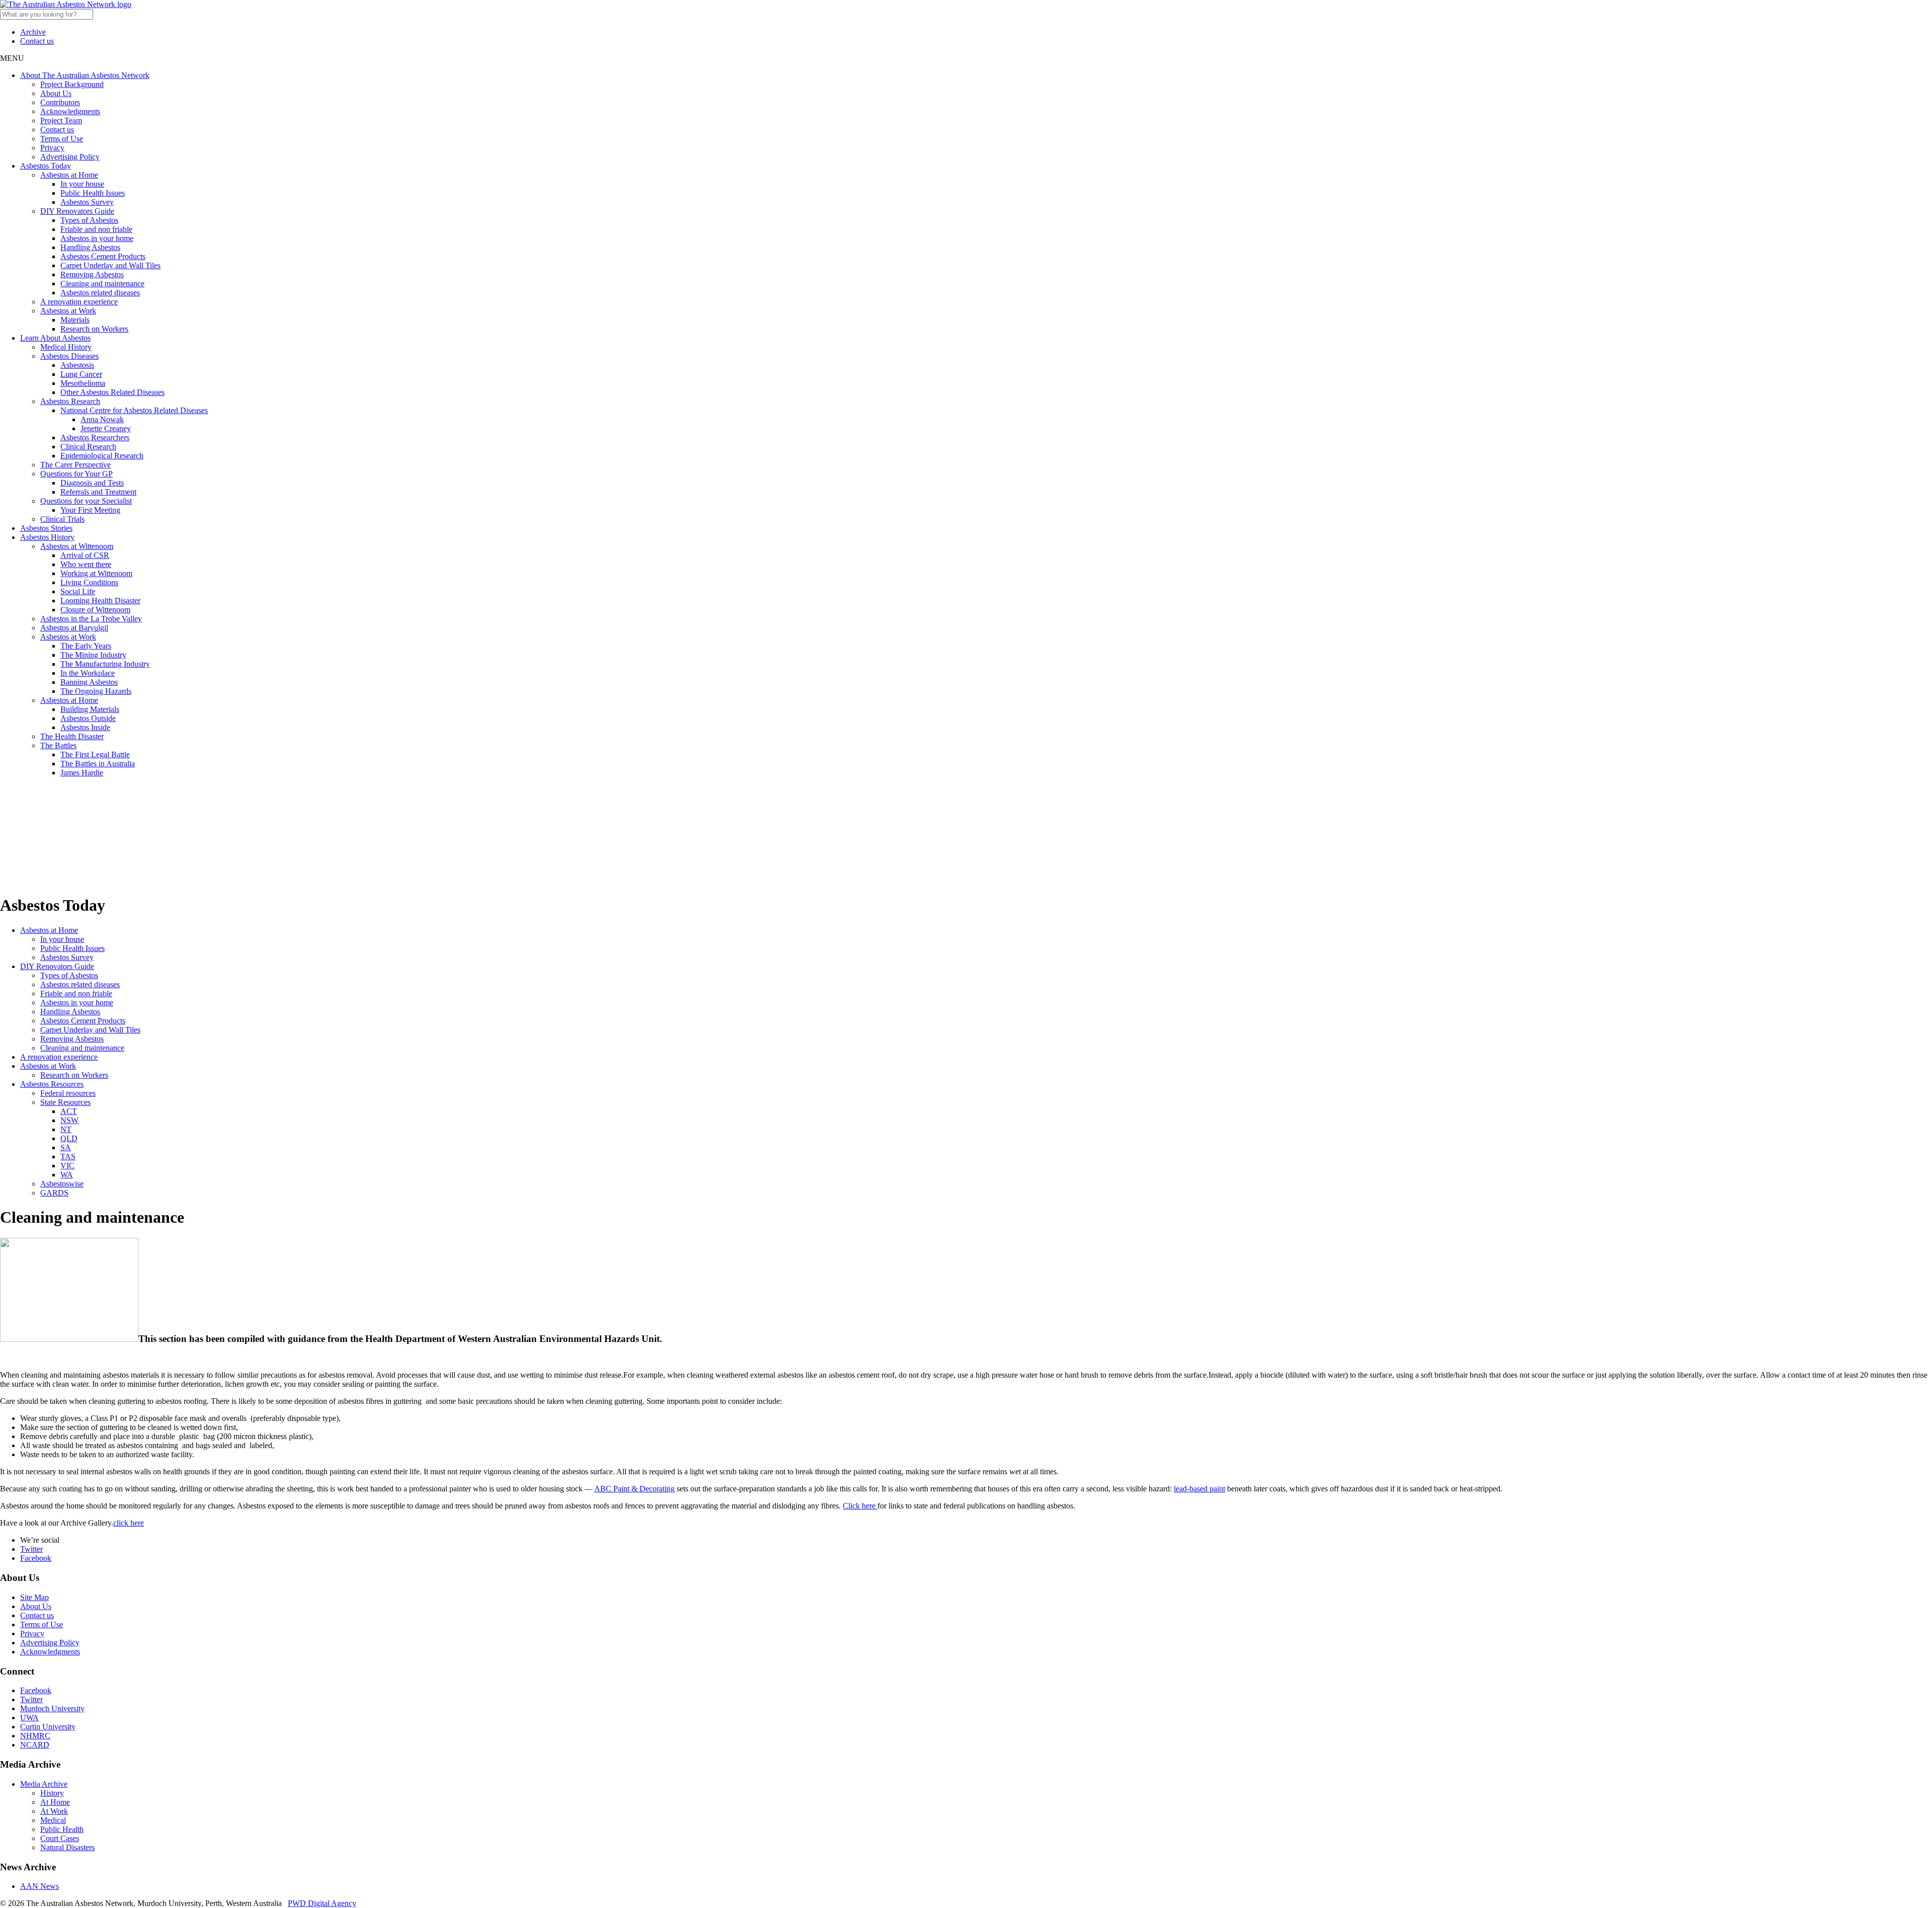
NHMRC (35, 1736)
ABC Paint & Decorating (634, 1489)
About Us (56, 93)
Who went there (86, 564)
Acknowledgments (70, 111)
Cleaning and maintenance (102, 284)
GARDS (54, 1193)
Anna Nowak (102, 419)
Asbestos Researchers (95, 438)
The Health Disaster (72, 736)
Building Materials (90, 709)
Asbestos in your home (97, 238)
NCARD (35, 1745)
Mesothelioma (83, 383)
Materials (75, 320)
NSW (69, 1120)
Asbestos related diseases (100, 293)
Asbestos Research (70, 401)
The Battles (58, 745)
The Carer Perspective (75, 465)
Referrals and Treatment (98, 492)
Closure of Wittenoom (95, 610)
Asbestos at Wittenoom (77, 546)
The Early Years (86, 646)
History (52, 1793)
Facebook (36, 1558)
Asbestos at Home (69, 175)
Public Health (62, 1829)
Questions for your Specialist (86, 501)
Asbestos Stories (46, 528)
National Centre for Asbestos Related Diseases (134, 410)
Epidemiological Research (102, 456)
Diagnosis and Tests (92, 483)
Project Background (72, 84)
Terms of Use (62, 139)
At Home (55, 1802)
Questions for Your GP (76, 474)
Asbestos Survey (87, 202)
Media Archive (44, 1784)
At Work (54, 1811)
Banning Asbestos (89, 682)
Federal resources (68, 1093)
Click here (860, 1506)
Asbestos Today (46, 166)
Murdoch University (52, 1708)
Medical (53, 1820)
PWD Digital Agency (322, 1903)
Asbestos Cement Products (103, 256)
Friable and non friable (96, 229)
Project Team (61, 121)
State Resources (65, 1102)
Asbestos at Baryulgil (74, 628)
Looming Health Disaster (100, 601)
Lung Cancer (81, 374)
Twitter (31, 1549)
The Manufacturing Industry (105, 664)
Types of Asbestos (89, 220)
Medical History (66, 347)
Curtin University (48, 1727)
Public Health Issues (93, 193)
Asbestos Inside (85, 727)
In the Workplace (88, 673)
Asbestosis (77, 365)
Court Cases (60, 1838)
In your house (82, 184)
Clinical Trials (62, 519)
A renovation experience (79, 302)
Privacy (52, 148)
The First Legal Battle (95, 754)
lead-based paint (1199, 1489)
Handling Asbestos (90, 247)
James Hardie (82, 773)
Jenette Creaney (106, 428)
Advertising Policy (70, 157)
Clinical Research (88, 447)
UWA (29, 1718)
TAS (68, 1157)
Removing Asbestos (92, 274)
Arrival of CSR (85, 555)
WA (67, 1175)
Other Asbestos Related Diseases (112, 392)
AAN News (39, 1886)
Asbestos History (47, 537)
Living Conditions (89, 582)
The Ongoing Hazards (96, 691)
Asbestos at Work (68, 311)
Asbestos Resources (52, 1084)
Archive (33, 32)
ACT (69, 1111)
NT (66, 1129)
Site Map (34, 1597)
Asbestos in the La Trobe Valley (91, 619)
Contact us (37, 41)
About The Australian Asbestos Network (85, 75)
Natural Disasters (67, 1847)
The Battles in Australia (98, 764)
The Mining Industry (93, 655)
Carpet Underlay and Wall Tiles (110, 265)
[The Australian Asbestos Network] (66, 4)
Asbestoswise (62, 1184)
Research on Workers (94, 329)
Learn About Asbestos (55, 338)
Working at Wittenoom (96, 573)
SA (66, 1147)
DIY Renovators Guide (77, 211)
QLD (69, 1138)
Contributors (60, 102)
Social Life (78, 591)
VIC (67, 1166)
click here (129, 1523)
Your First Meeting (90, 510)
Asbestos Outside (88, 718)
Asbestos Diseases (69, 356)
